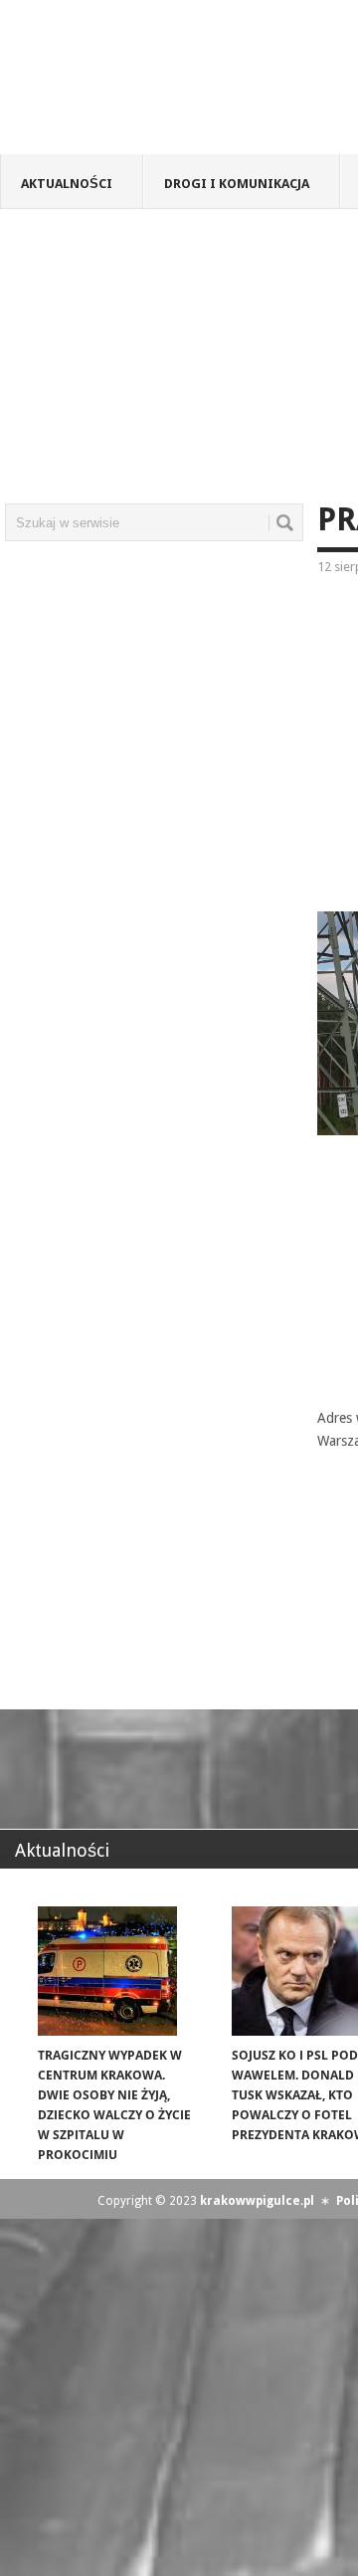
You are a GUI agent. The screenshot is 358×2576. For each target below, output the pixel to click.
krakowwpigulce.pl (257, 2201)
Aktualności (67, 184)
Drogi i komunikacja (237, 184)
